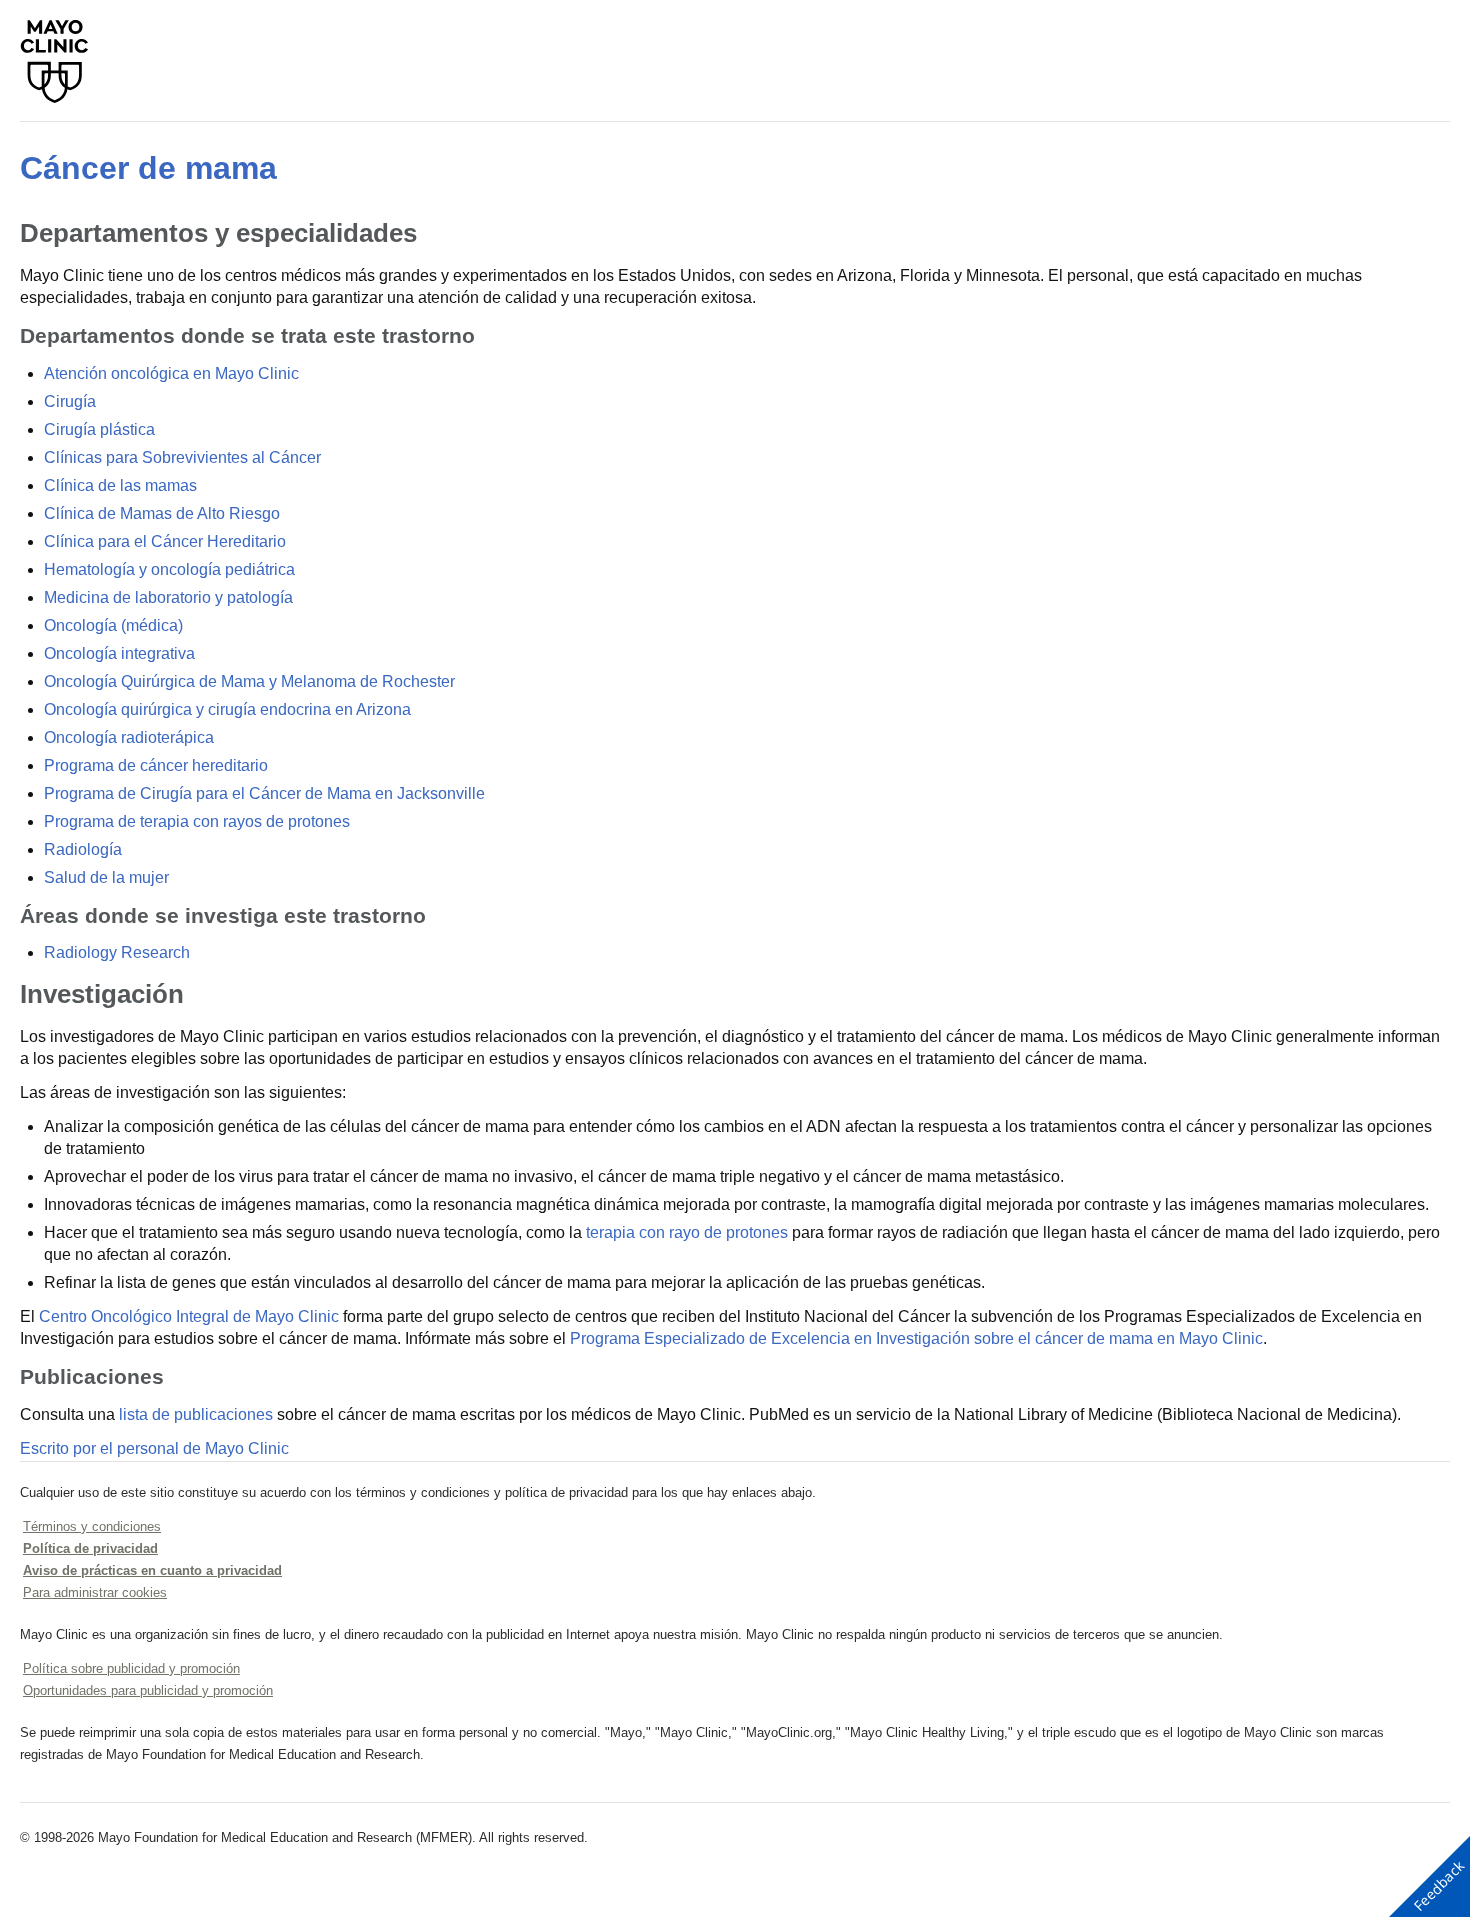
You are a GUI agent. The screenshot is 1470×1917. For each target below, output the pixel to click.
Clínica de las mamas (120, 485)
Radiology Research (117, 952)
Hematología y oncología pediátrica (169, 569)
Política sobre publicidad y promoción (131, 1668)
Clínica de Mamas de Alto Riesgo (162, 513)
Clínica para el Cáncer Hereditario (165, 541)
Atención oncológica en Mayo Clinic (171, 373)
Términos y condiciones (92, 1526)
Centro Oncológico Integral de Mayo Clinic (189, 1316)
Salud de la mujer (106, 877)
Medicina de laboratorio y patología (168, 597)
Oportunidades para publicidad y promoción (148, 1690)
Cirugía (70, 401)
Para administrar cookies (95, 1592)
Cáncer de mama (148, 168)
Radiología (83, 849)
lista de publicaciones (196, 1414)
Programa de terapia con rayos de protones (197, 821)
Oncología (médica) (113, 625)
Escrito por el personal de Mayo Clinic (154, 1448)
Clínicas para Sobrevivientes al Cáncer (182, 457)
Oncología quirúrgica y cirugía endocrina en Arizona (227, 709)
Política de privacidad (90, 1548)
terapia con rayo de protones (687, 1232)
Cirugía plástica (99, 429)
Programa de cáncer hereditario (156, 765)
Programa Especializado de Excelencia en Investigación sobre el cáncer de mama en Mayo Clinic (916, 1338)
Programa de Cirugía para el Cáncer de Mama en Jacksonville (264, 793)
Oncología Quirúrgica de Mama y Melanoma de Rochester (249, 681)
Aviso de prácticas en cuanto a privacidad (152, 1570)
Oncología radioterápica (129, 737)
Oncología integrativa (119, 653)
